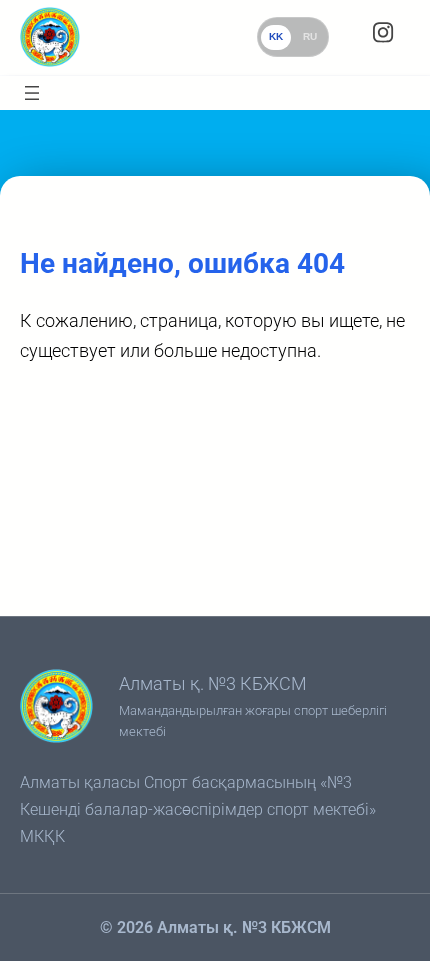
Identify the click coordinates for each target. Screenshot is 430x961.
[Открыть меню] (32, 93)
